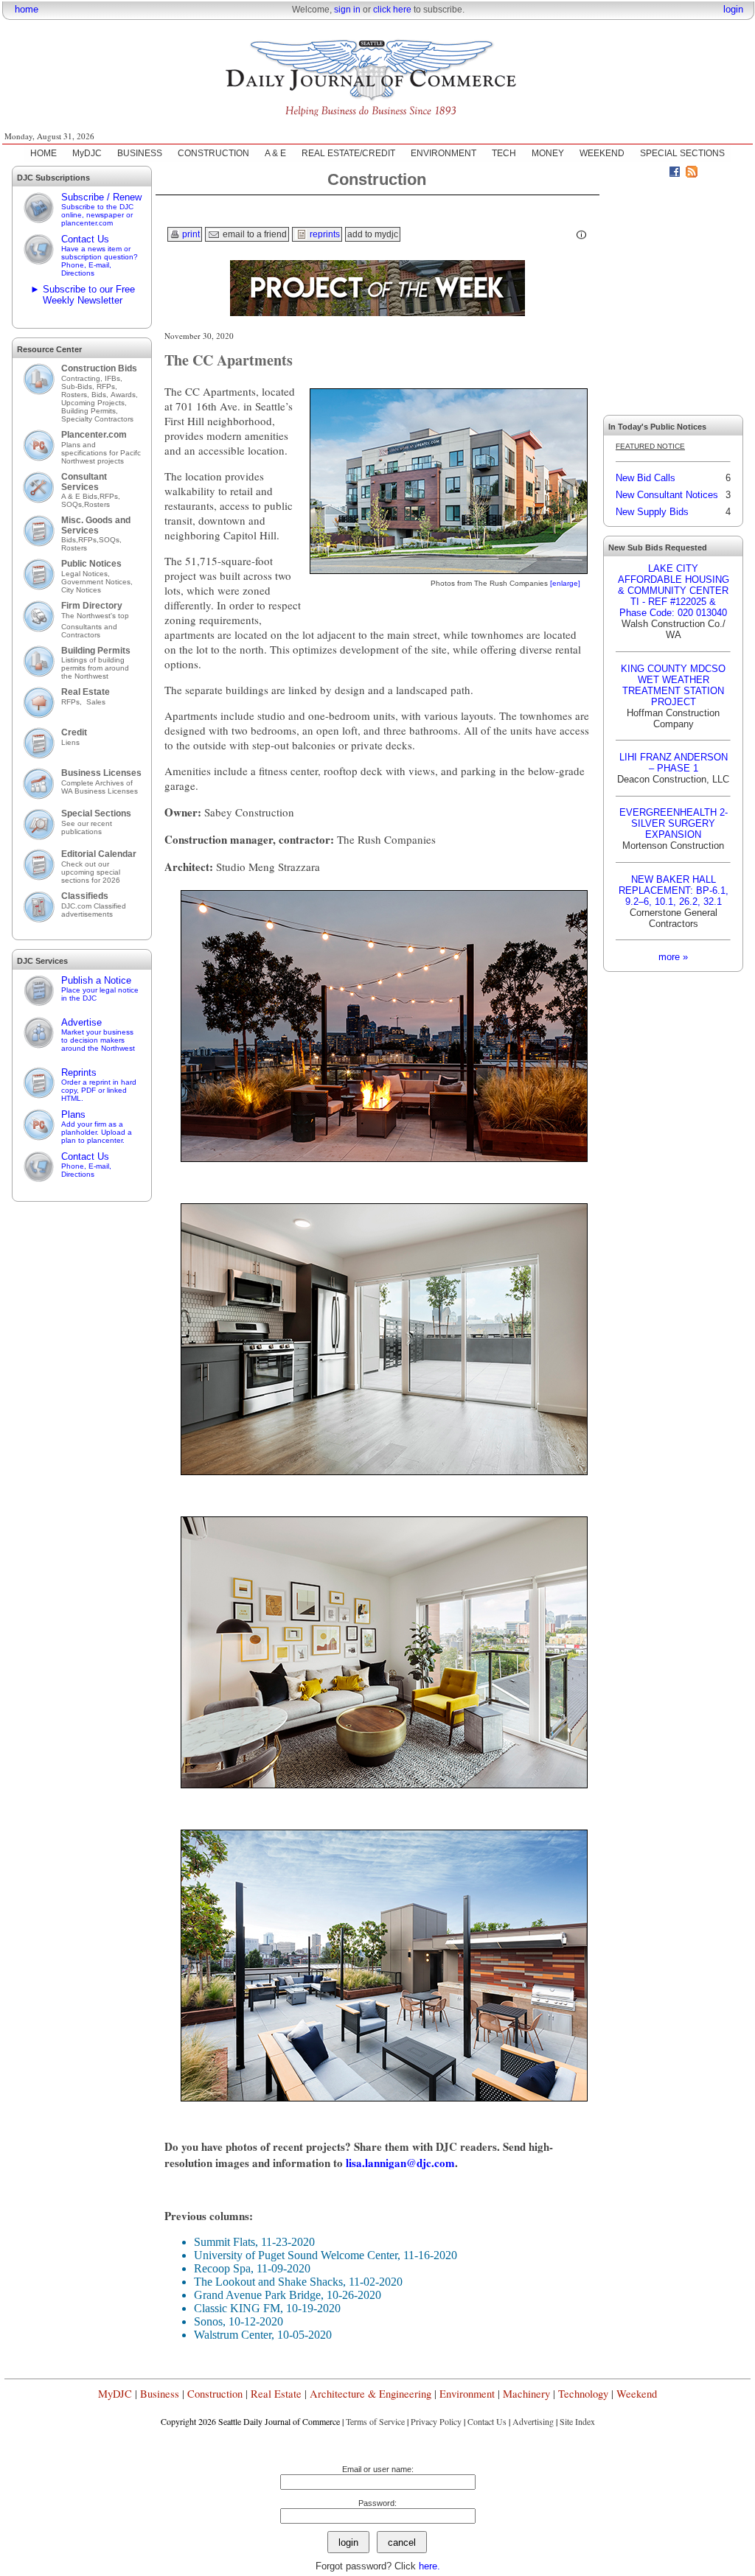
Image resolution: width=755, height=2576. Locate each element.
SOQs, (73, 504)
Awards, (124, 395)
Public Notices (91, 564)
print (190, 234)
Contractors (81, 635)
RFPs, (108, 386)
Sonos (208, 2321)
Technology (583, 2394)
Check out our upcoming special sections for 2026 (91, 872)
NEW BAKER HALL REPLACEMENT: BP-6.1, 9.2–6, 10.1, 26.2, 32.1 (674, 890)
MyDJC (87, 153)
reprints (324, 234)
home (27, 9)
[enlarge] (565, 583)
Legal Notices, (87, 574)
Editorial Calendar (99, 854)
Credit (74, 732)
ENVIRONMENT (443, 153)
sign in (347, 10)
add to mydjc (373, 234)
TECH (504, 153)
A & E (275, 153)
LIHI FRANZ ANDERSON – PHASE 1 (674, 763)
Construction (215, 2394)
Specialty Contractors (98, 419)
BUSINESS (140, 153)
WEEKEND (602, 153)
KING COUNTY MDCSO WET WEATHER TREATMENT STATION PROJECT (673, 685)
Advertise (98, 1035)
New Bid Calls (646, 478)
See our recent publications (87, 827)
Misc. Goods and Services (96, 525)
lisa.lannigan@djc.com (400, 2163)
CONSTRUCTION (213, 153)
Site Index (577, 2421)
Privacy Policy (436, 2421)
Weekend (637, 2394)
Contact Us (100, 255)
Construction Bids (99, 368)
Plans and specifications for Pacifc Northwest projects (101, 453)
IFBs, (115, 378)
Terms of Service (375, 2421)
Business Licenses (101, 773)
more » (673, 957)
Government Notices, (98, 582)
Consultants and (89, 627)
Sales (96, 702)
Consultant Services (84, 482)
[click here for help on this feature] (582, 235)
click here (392, 10)
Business (160, 2394)
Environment (467, 2394)
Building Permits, (91, 411)
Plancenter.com (94, 435)
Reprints (99, 1085)
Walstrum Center (233, 2335)
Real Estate (86, 692)
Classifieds (85, 896)
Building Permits (96, 651)
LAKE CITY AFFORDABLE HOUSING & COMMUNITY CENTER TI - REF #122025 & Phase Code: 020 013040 (674, 591)
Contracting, (83, 378)
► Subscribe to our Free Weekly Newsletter (83, 295)
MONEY (548, 153)
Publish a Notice (100, 988)
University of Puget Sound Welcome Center (296, 2255)
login (733, 9)
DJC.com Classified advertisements (94, 910)
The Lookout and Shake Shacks (268, 2282)
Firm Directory (92, 606)
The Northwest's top (95, 616)
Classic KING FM (237, 2308)
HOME (44, 153)
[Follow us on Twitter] (658, 174)
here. (429, 2566)
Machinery (526, 2394)
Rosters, (76, 395)
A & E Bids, (80, 496)
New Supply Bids (652, 512)
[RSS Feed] (692, 174)
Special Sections (96, 813)
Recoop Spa (222, 2268)
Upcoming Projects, (94, 403)
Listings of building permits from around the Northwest (95, 668)
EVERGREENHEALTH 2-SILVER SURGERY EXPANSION (674, 823)
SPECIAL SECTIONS (682, 153)
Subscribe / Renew (101, 209)
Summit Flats (225, 2242)
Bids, (101, 395)
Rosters (97, 504)
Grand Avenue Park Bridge (257, 2295)
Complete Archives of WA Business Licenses (100, 787)
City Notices (81, 590)
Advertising (533, 2421)
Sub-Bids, (79, 386)
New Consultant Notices (667, 495)
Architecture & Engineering (370, 2394)
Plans (97, 1127)
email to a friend (254, 234)
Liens (70, 742)
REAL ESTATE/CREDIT (348, 153)
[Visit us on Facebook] (675, 174)
